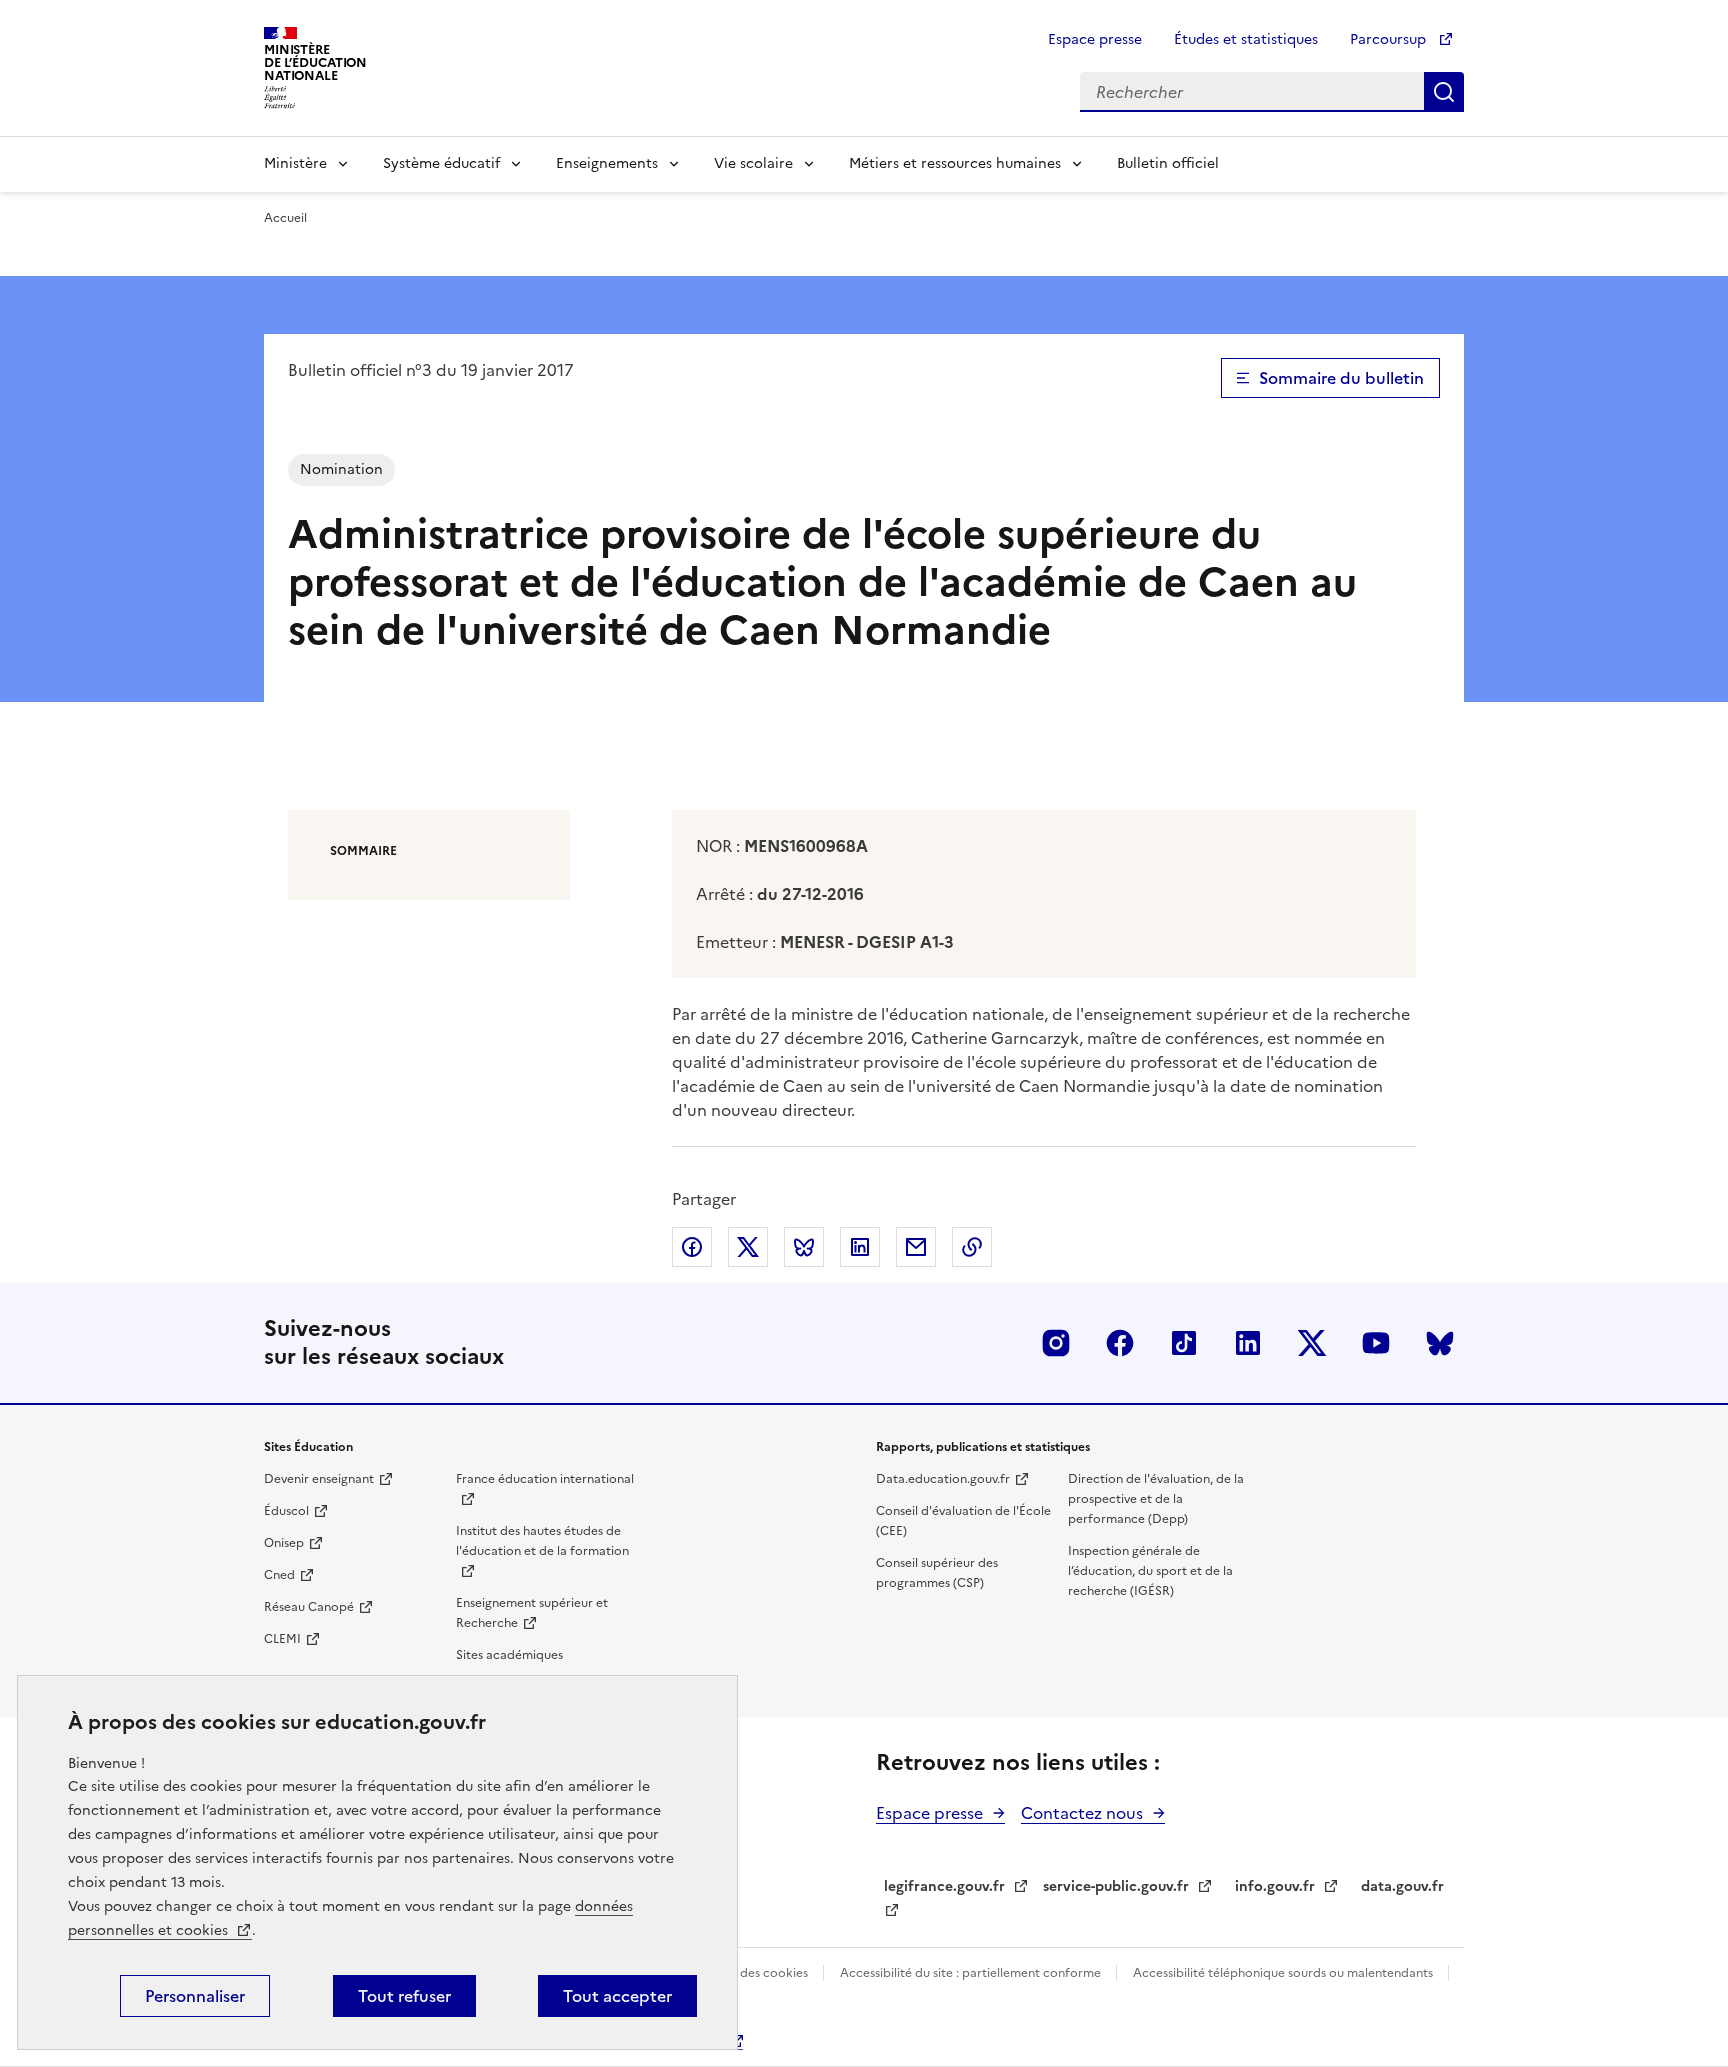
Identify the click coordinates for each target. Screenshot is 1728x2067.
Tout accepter (617, 1996)
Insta (1056, 1343)
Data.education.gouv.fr (943, 1479)
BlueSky (1440, 1343)
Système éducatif (441, 163)
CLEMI (282, 1639)
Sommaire (363, 851)
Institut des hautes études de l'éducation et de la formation (542, 1541)
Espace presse (1095, 39)
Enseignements (607, 163)
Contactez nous (1082, 1813)
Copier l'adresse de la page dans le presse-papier (972, 1247)
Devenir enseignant (319, 1479)
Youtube (1376, 1343)
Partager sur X (748, 1247)
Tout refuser (404, 1996)
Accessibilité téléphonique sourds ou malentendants (1284, 1973)
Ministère (295, 163)
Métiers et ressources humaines (955, 163)
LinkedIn (1248, 1343)
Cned (279, 1575)
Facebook (1120, 1343)
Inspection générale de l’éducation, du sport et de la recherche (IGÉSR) (1150, 1571)
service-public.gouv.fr (1116, 1886)
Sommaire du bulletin (1341, 378)
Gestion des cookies (751, 1973)
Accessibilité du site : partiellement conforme (972, 1973)
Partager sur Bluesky (804, 1247)
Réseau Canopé (309, 1607)
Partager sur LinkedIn (860, 1247)
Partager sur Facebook (692, 1247)
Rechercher (1444, 92)
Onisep (284, 1543)
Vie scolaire (753, 163)
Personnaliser (195, 1996)
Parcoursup (1390, 39)
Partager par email (916, 1247)
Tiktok (1184, 1343)
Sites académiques (509, 1655)
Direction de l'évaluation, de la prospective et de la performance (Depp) (1156, 1499)
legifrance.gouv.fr (944, 1886)
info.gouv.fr (1275, 1886)
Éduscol (286, 1511)
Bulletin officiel (1168, 163)
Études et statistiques (1246, 39)
